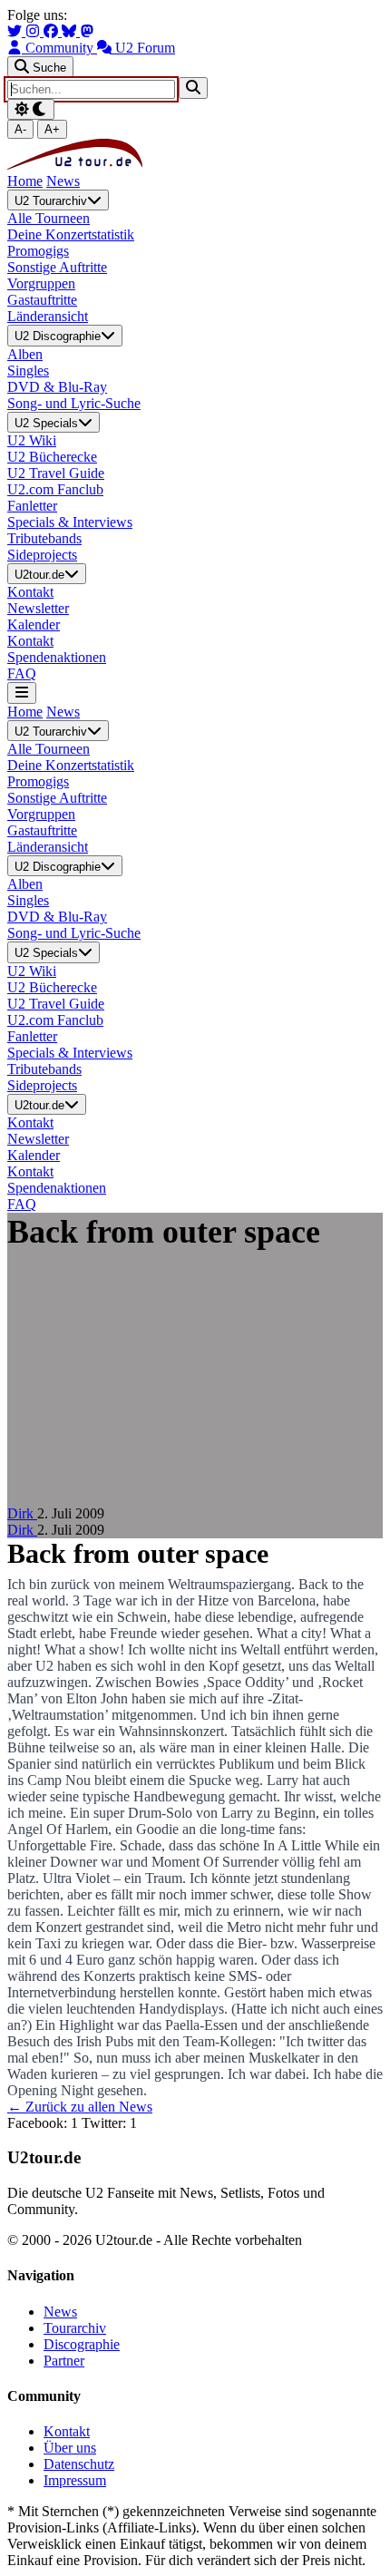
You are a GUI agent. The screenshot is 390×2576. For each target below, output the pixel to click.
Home (25, 181)
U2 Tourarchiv (51, 201)
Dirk (22, 1513)
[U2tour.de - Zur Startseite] (75, 165)
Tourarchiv (75, 2328)
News (63, 181)
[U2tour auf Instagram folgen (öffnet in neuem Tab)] (34, 31)
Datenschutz (79, 2464)
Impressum (75, 2480)
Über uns (70, 2448)
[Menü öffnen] (22, 693)
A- (20, 129)
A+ (52, 129)
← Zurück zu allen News (80, 2107)
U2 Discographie (58, 337)
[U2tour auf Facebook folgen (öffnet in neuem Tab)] (53, 31)
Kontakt (67, 2431)
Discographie (82, 2344)
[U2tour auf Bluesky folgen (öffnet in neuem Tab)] (71, 31)
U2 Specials (46, 423)
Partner (64, 2361)
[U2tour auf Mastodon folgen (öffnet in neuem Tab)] (87, 31)
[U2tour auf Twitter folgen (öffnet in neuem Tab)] (16, 31)
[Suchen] (193, 88)
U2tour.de (39, 575)
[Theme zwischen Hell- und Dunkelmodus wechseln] (31, 109)
